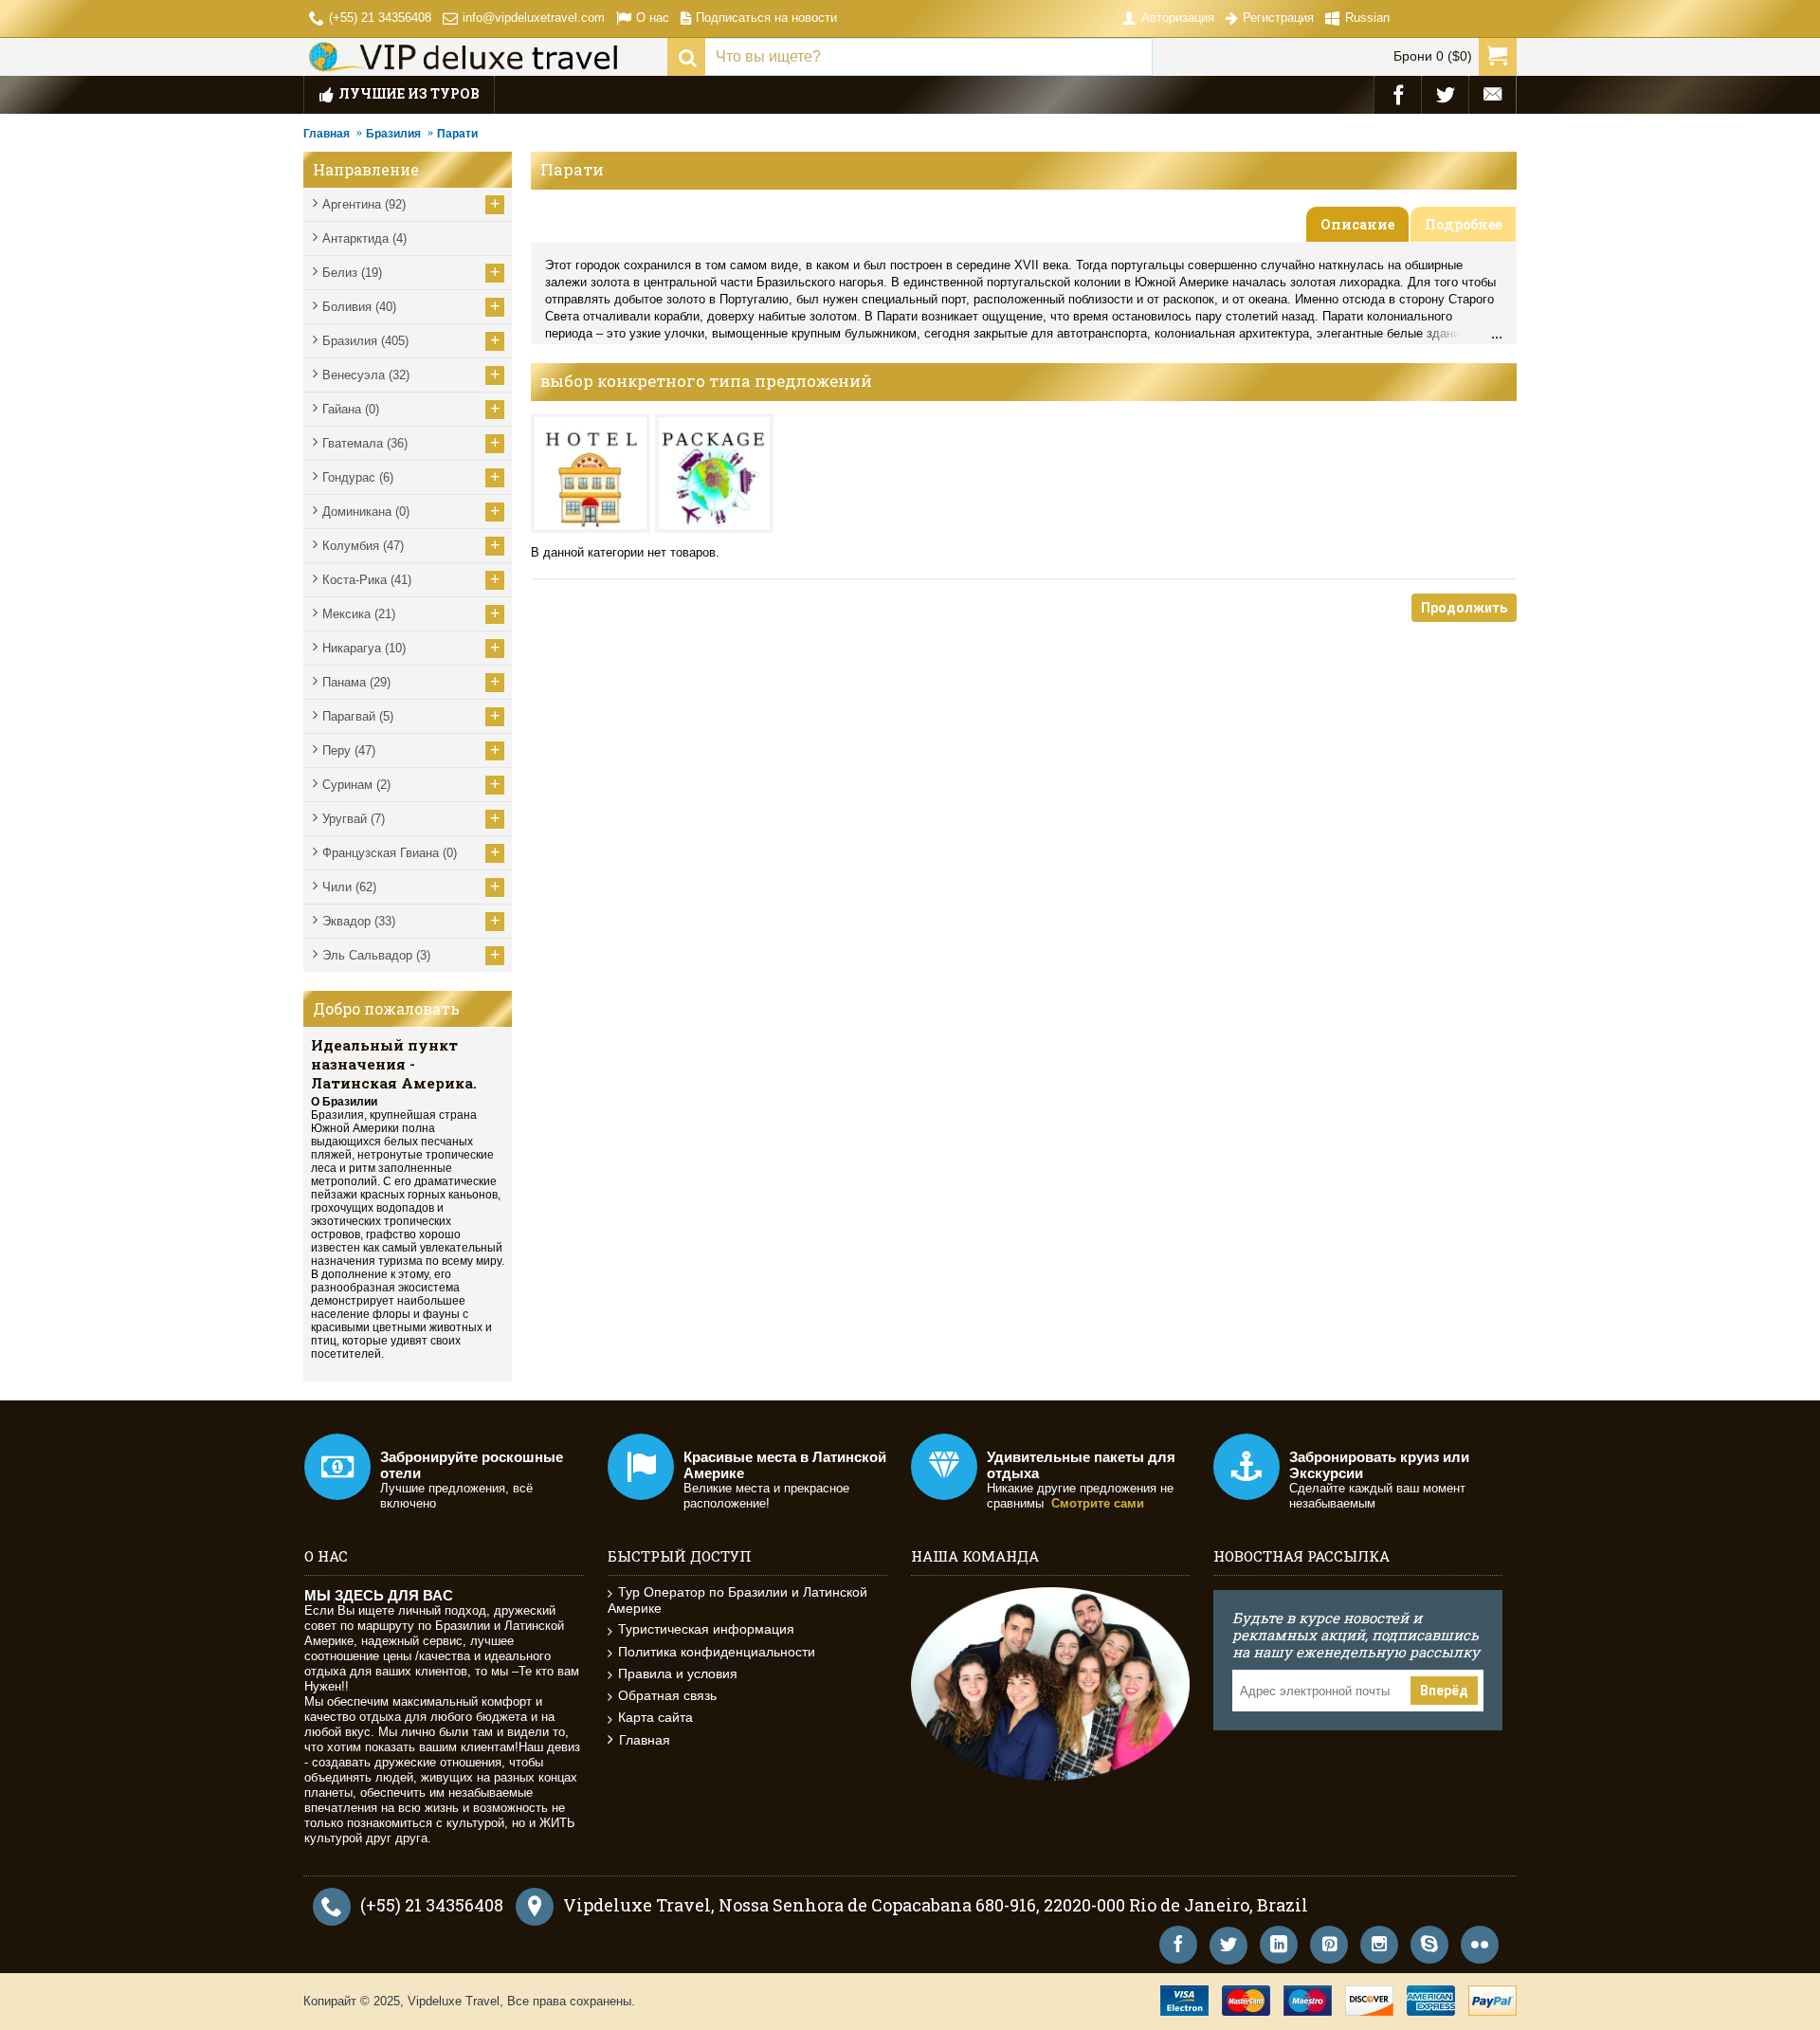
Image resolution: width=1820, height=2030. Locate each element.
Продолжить (1464, 608)
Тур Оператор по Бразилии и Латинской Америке (737, 1600)
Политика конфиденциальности (717, 1652)
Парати (457, 134)
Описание (1357, 224)
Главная (327, 134)
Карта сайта (655, 1717)
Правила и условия (678, 1673)
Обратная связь (667, 1695)
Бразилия (393, 134)
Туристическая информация (706, 1629)
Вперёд (1444, 1691)
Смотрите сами (1098, 1503)
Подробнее (1463, 224)
